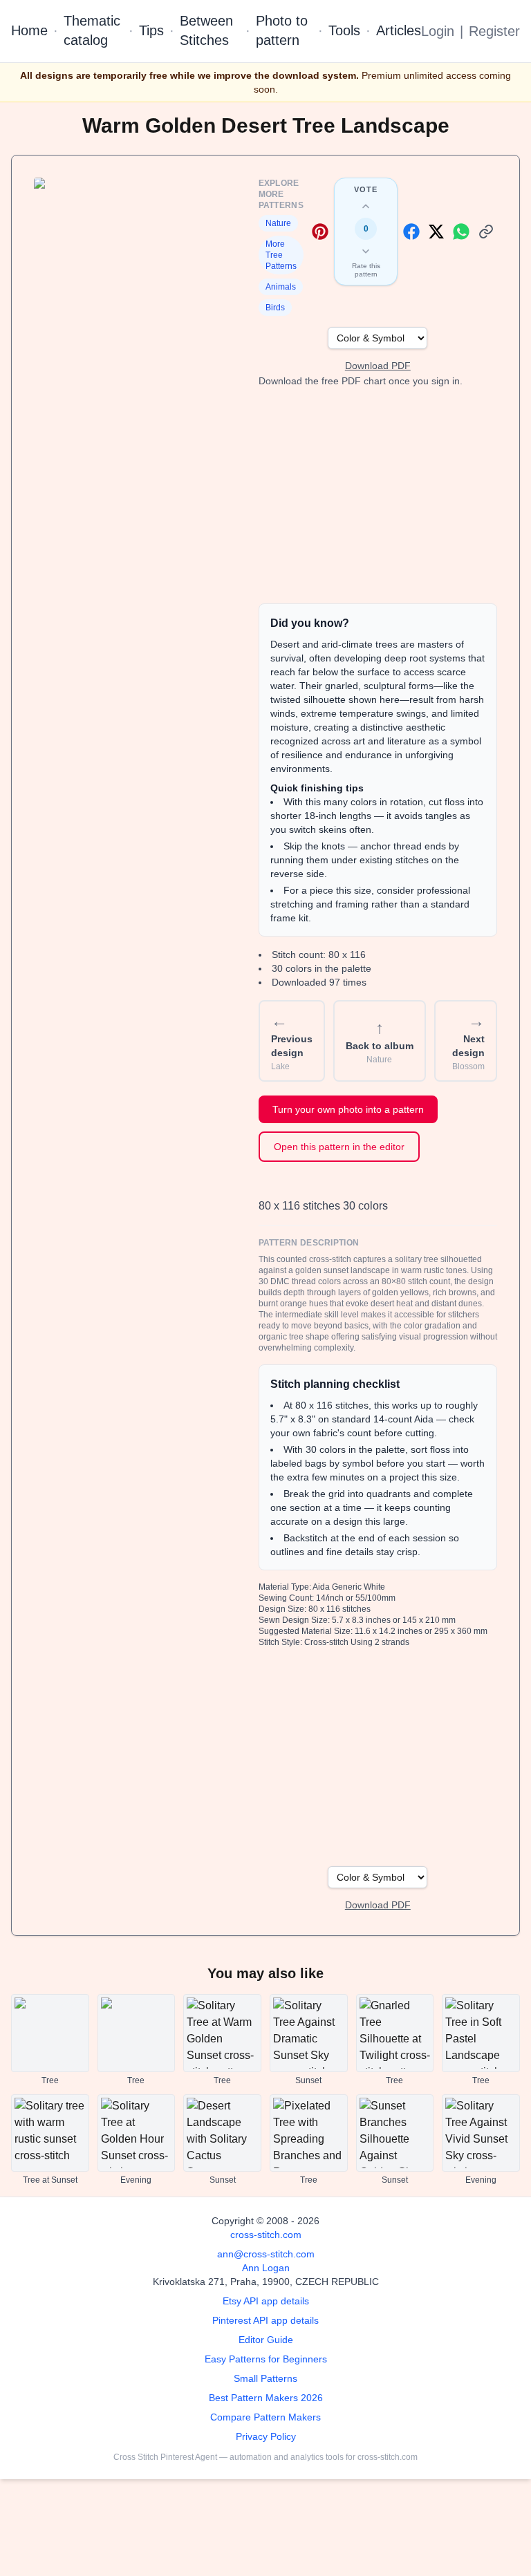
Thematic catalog (92, 30)
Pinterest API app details (265, 2320)
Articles (399, 30)
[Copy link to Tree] (486, 232)
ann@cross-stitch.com (266, 2254)
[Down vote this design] (366, 251)
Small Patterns (265, 2378)
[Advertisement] (378, 496)
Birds (275, 308)
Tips (151, 30)
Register (494, 31)
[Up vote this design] (366, 207)
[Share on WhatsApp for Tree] (461, 232)
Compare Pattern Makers (265, 2417)
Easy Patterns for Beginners (266, 2359)
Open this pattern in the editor (339, 1147)
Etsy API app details (266, 2301)
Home (29, 30)
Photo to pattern (282, 30)
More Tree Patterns (281, 255)
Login (438, 31)
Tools (344, 30)
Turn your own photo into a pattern (348, 1109)
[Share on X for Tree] (436, 232)
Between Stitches (206, 30)
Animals (281, 287)
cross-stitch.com (266, 2235)
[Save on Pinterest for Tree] (320, 232)
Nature (278, 223)
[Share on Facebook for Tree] (411, 232)
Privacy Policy (266, 2436)
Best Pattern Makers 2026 (266, 2398)
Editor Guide (266, 2340)
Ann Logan (266, 2268)
